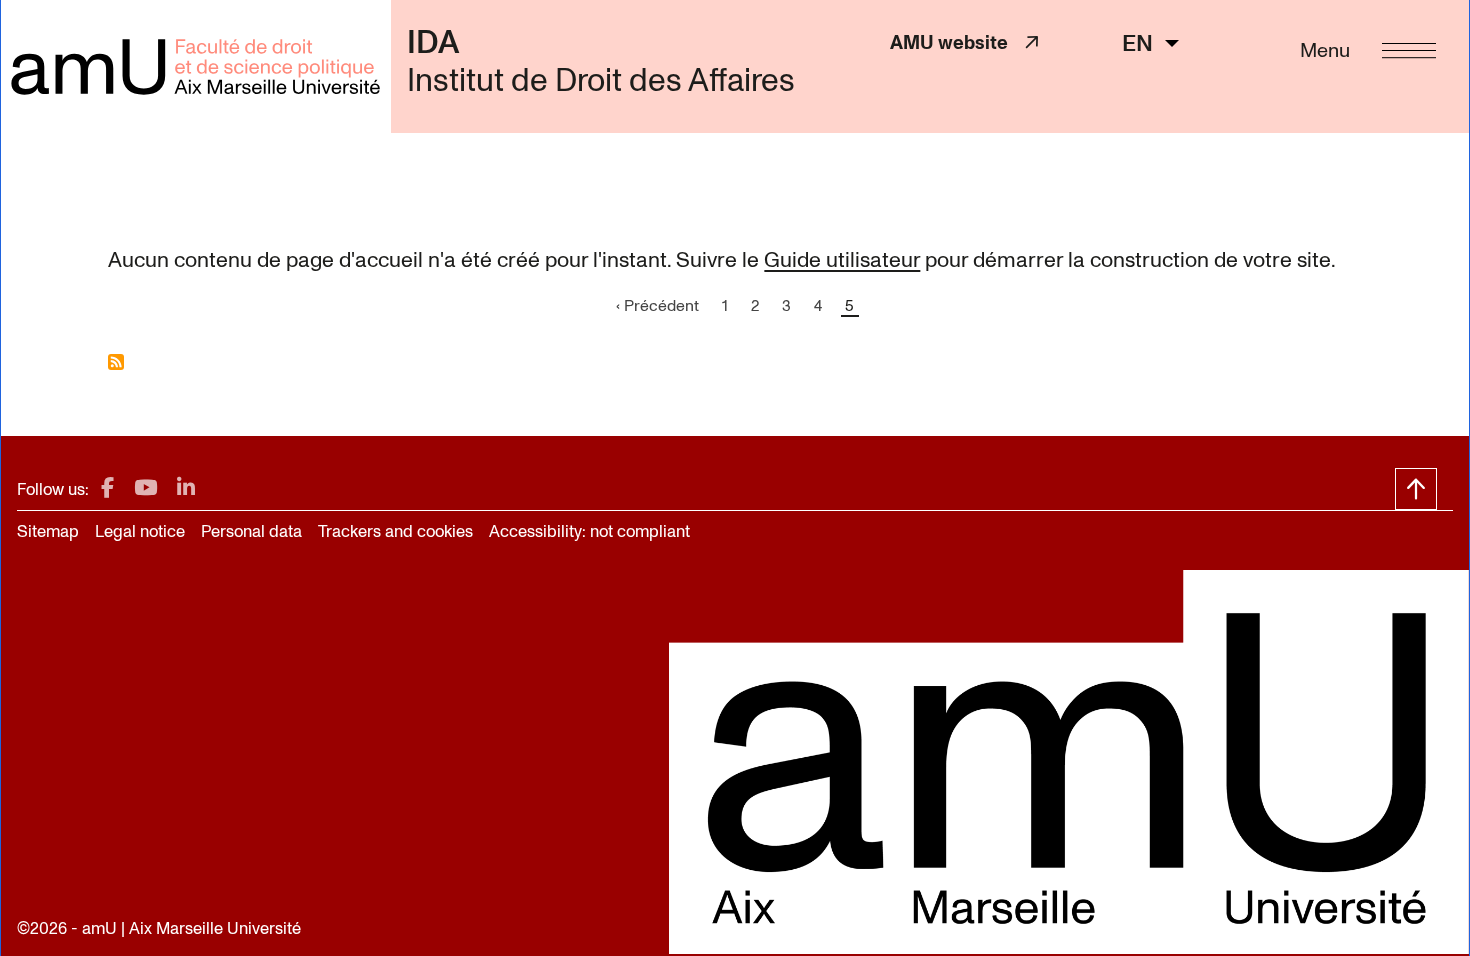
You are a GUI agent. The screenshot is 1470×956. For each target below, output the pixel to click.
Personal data (251, 531)
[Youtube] (145, 488)
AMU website (957, 42)
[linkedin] (186, 488)
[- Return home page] (195, 66)
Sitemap (48, 531)
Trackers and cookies (395, 531)
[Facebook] (107, 488)
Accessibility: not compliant (589, 531)
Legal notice (140, 531)
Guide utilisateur (842, 260)
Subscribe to (116, 362)
